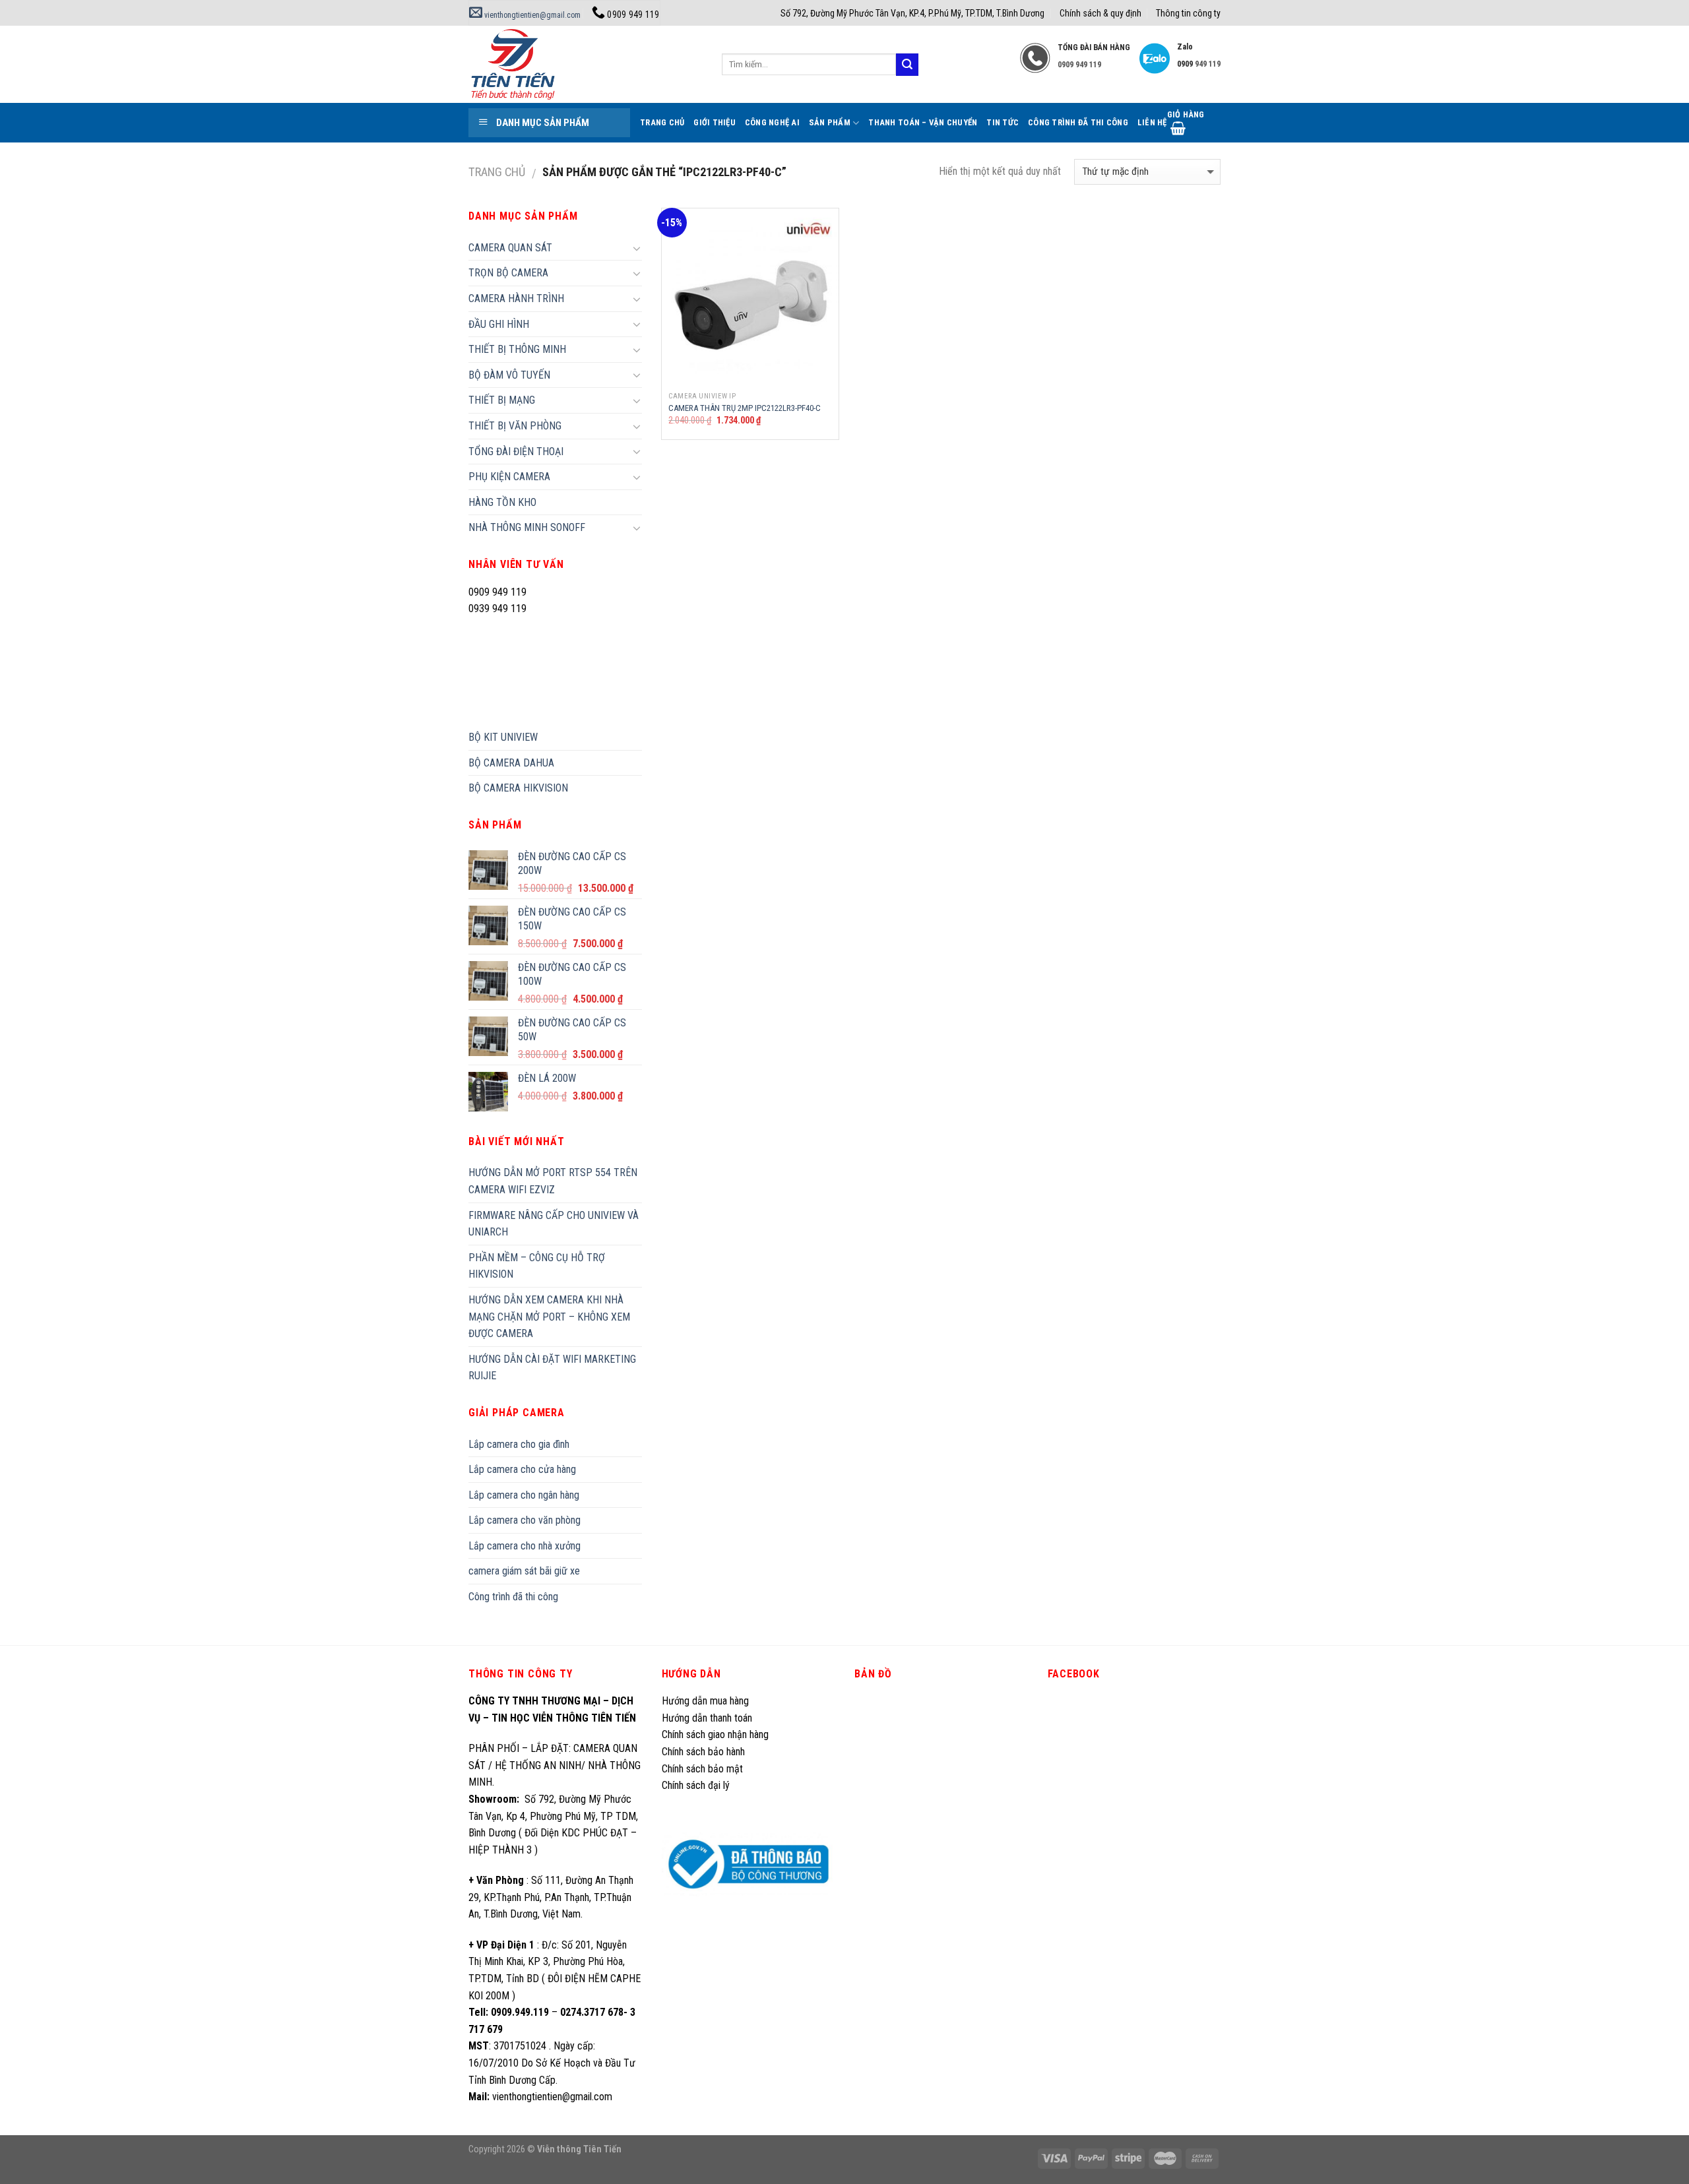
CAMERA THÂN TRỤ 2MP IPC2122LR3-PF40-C (745, 408)
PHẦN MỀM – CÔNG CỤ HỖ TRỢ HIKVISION (537, 1266)
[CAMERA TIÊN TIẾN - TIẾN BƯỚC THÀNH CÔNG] (585, 64)
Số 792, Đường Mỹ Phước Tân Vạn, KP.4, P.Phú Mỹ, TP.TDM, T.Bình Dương (912, 13)
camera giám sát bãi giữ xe (524, 1571)
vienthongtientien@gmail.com (531, 15)
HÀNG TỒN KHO (502, 502)
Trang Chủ (662, 122)
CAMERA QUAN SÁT (510, 248)
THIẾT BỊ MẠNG (502, 400)
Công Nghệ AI (772, 122)
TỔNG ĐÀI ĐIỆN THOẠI (516, 452)
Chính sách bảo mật (702, 1769)
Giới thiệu (715, 122)
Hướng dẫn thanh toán (707, 1718)
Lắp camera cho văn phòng (525, 1520)
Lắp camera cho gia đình (519, 1444)
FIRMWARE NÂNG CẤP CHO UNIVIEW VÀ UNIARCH (554, 1224)
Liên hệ (1152, 122)
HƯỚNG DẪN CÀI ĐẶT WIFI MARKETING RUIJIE (552, 1368)
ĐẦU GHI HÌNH (499, 324)
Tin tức (1003, 122)
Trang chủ (497, 172)
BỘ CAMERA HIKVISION (518, 788)
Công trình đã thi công (1078, 122)
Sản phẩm (830, 122)
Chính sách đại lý (697, 1785)
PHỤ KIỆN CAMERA (509, 477)
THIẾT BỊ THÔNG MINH (517, 349)
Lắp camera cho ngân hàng (524, 1495)
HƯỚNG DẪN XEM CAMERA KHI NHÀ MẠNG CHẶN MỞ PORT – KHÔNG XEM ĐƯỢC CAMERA (549, 1317)
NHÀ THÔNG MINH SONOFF (527, 527)
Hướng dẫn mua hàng (705, 1701)
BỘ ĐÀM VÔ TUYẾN (509, 375)
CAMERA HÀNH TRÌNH (516, 298)
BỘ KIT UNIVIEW (503, 737)
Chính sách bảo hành (703, 1752)
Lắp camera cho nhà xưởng (525, 1546)
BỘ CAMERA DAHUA (511, 763)
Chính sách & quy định (1100, 13)
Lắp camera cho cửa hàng (522, 1469)
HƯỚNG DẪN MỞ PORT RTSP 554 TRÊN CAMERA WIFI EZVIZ (553, 1181)
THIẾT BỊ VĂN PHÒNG (515, 426)
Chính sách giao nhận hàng (715, 1734)
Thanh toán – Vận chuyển (923, 122)
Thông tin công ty (1188, 13)
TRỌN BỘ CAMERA (508, 273)
